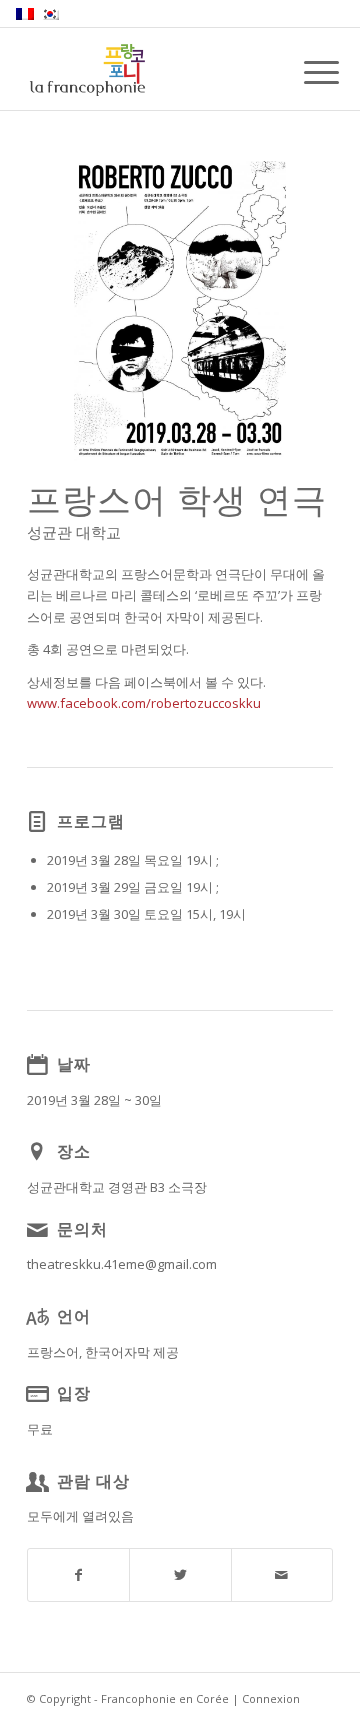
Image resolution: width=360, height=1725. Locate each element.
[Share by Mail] (282, 1575)
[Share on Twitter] (180, 1575)
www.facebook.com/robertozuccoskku (144, 703)
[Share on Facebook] (78, 1575)
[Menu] (306, 72)
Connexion (271, 1698)
